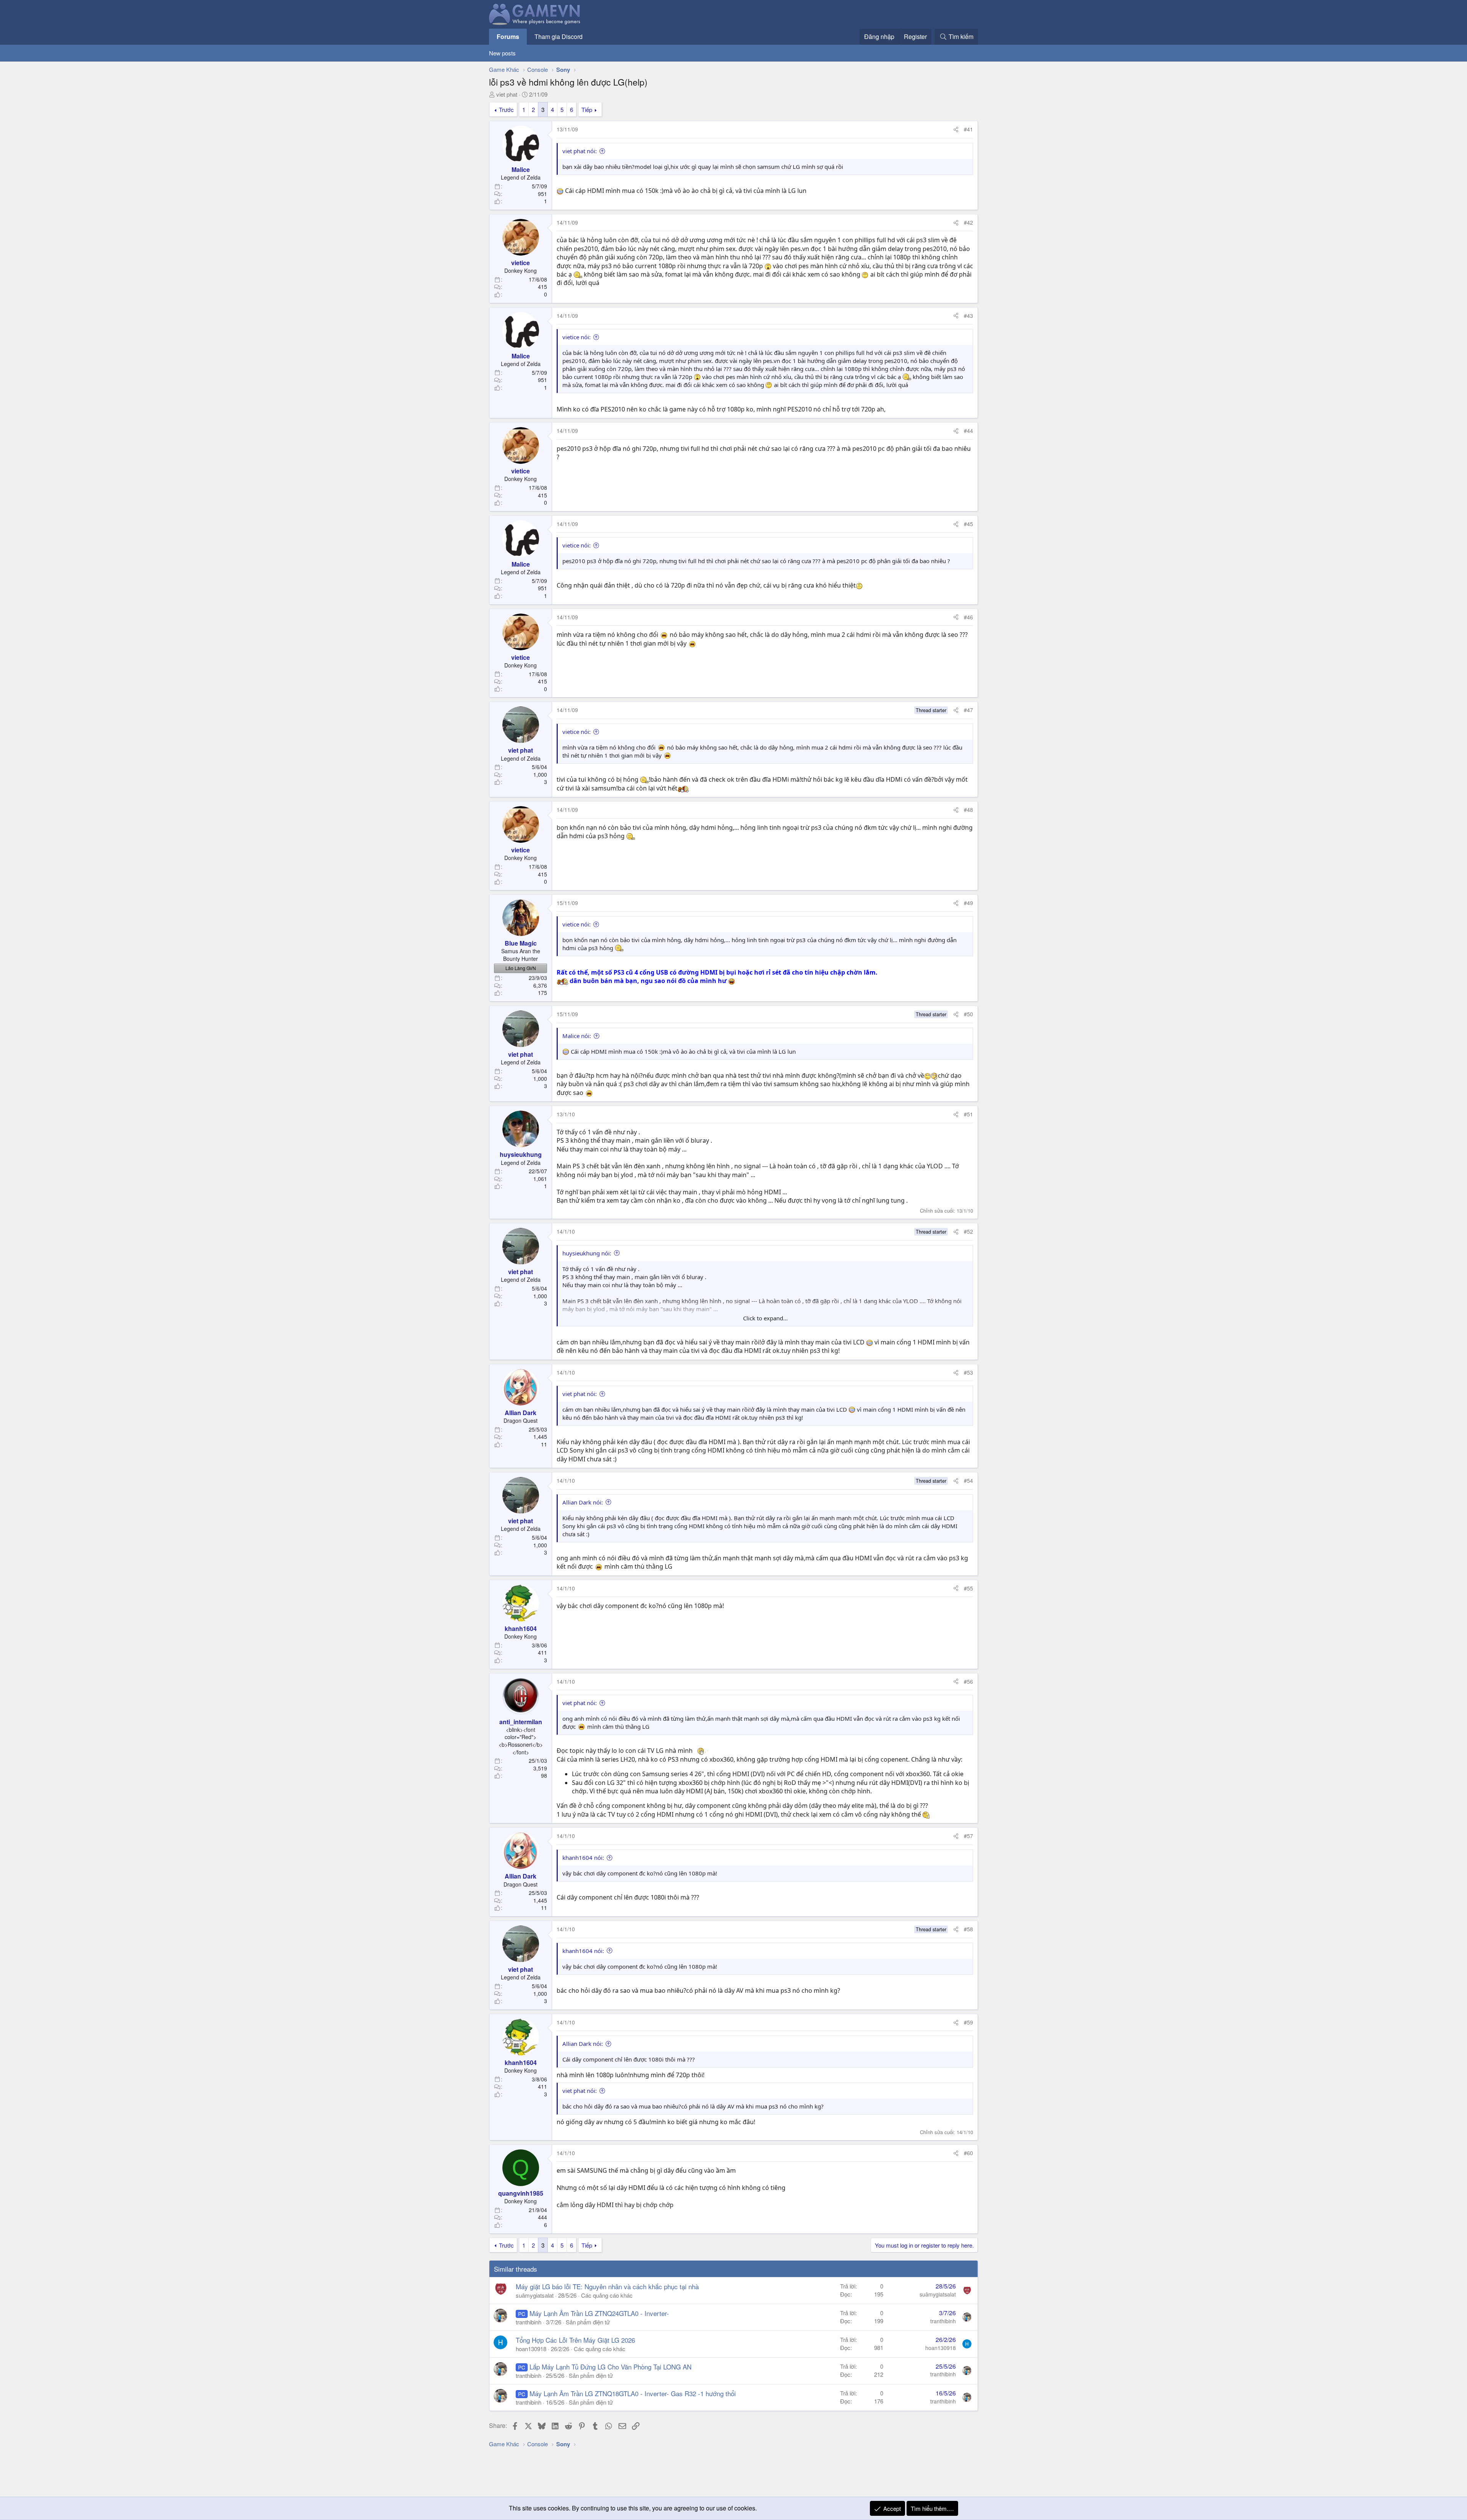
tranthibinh (529, 2322)
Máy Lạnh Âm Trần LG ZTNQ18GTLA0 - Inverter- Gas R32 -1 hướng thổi (633, 2393)
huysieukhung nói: (587, 1253)
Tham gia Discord (559, 36)
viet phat (507, 94)
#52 (968, 1231)
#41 (968, 129)
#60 (968, 2153)
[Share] (956, 130)
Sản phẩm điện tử (588, 2322)
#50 (968, 1014)
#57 (968, 1836)
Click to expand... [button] (765, 1318)
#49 (968, 903)
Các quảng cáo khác (607, 2295)
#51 (968, 1114)
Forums (508, 36)
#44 (968, 431)
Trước (506, 109)
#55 (968, 1588)
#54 (968, 1480)
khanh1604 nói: (583, 1858)
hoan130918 (531, 2349)
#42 (968, 222)
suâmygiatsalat (535, 2295)
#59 (968, 2022)
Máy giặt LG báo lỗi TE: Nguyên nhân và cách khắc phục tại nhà (607, 2286)
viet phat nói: (580, 151)
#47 (968, 710)
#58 (968, 1929)
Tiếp (587, 109)
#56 (968, 1681)
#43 (968, 316)
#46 (968, 617)
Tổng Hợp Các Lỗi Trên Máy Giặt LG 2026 (575, 2340)
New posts (502, 53)
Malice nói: (577, 1036)
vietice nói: (576, 337)
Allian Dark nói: (583, 1502)
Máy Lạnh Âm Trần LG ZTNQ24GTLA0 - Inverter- (599, 2313)
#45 (968, 524)
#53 (968, 1372)
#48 (968, 810)
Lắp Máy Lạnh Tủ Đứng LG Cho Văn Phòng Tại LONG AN (610, 2367)
